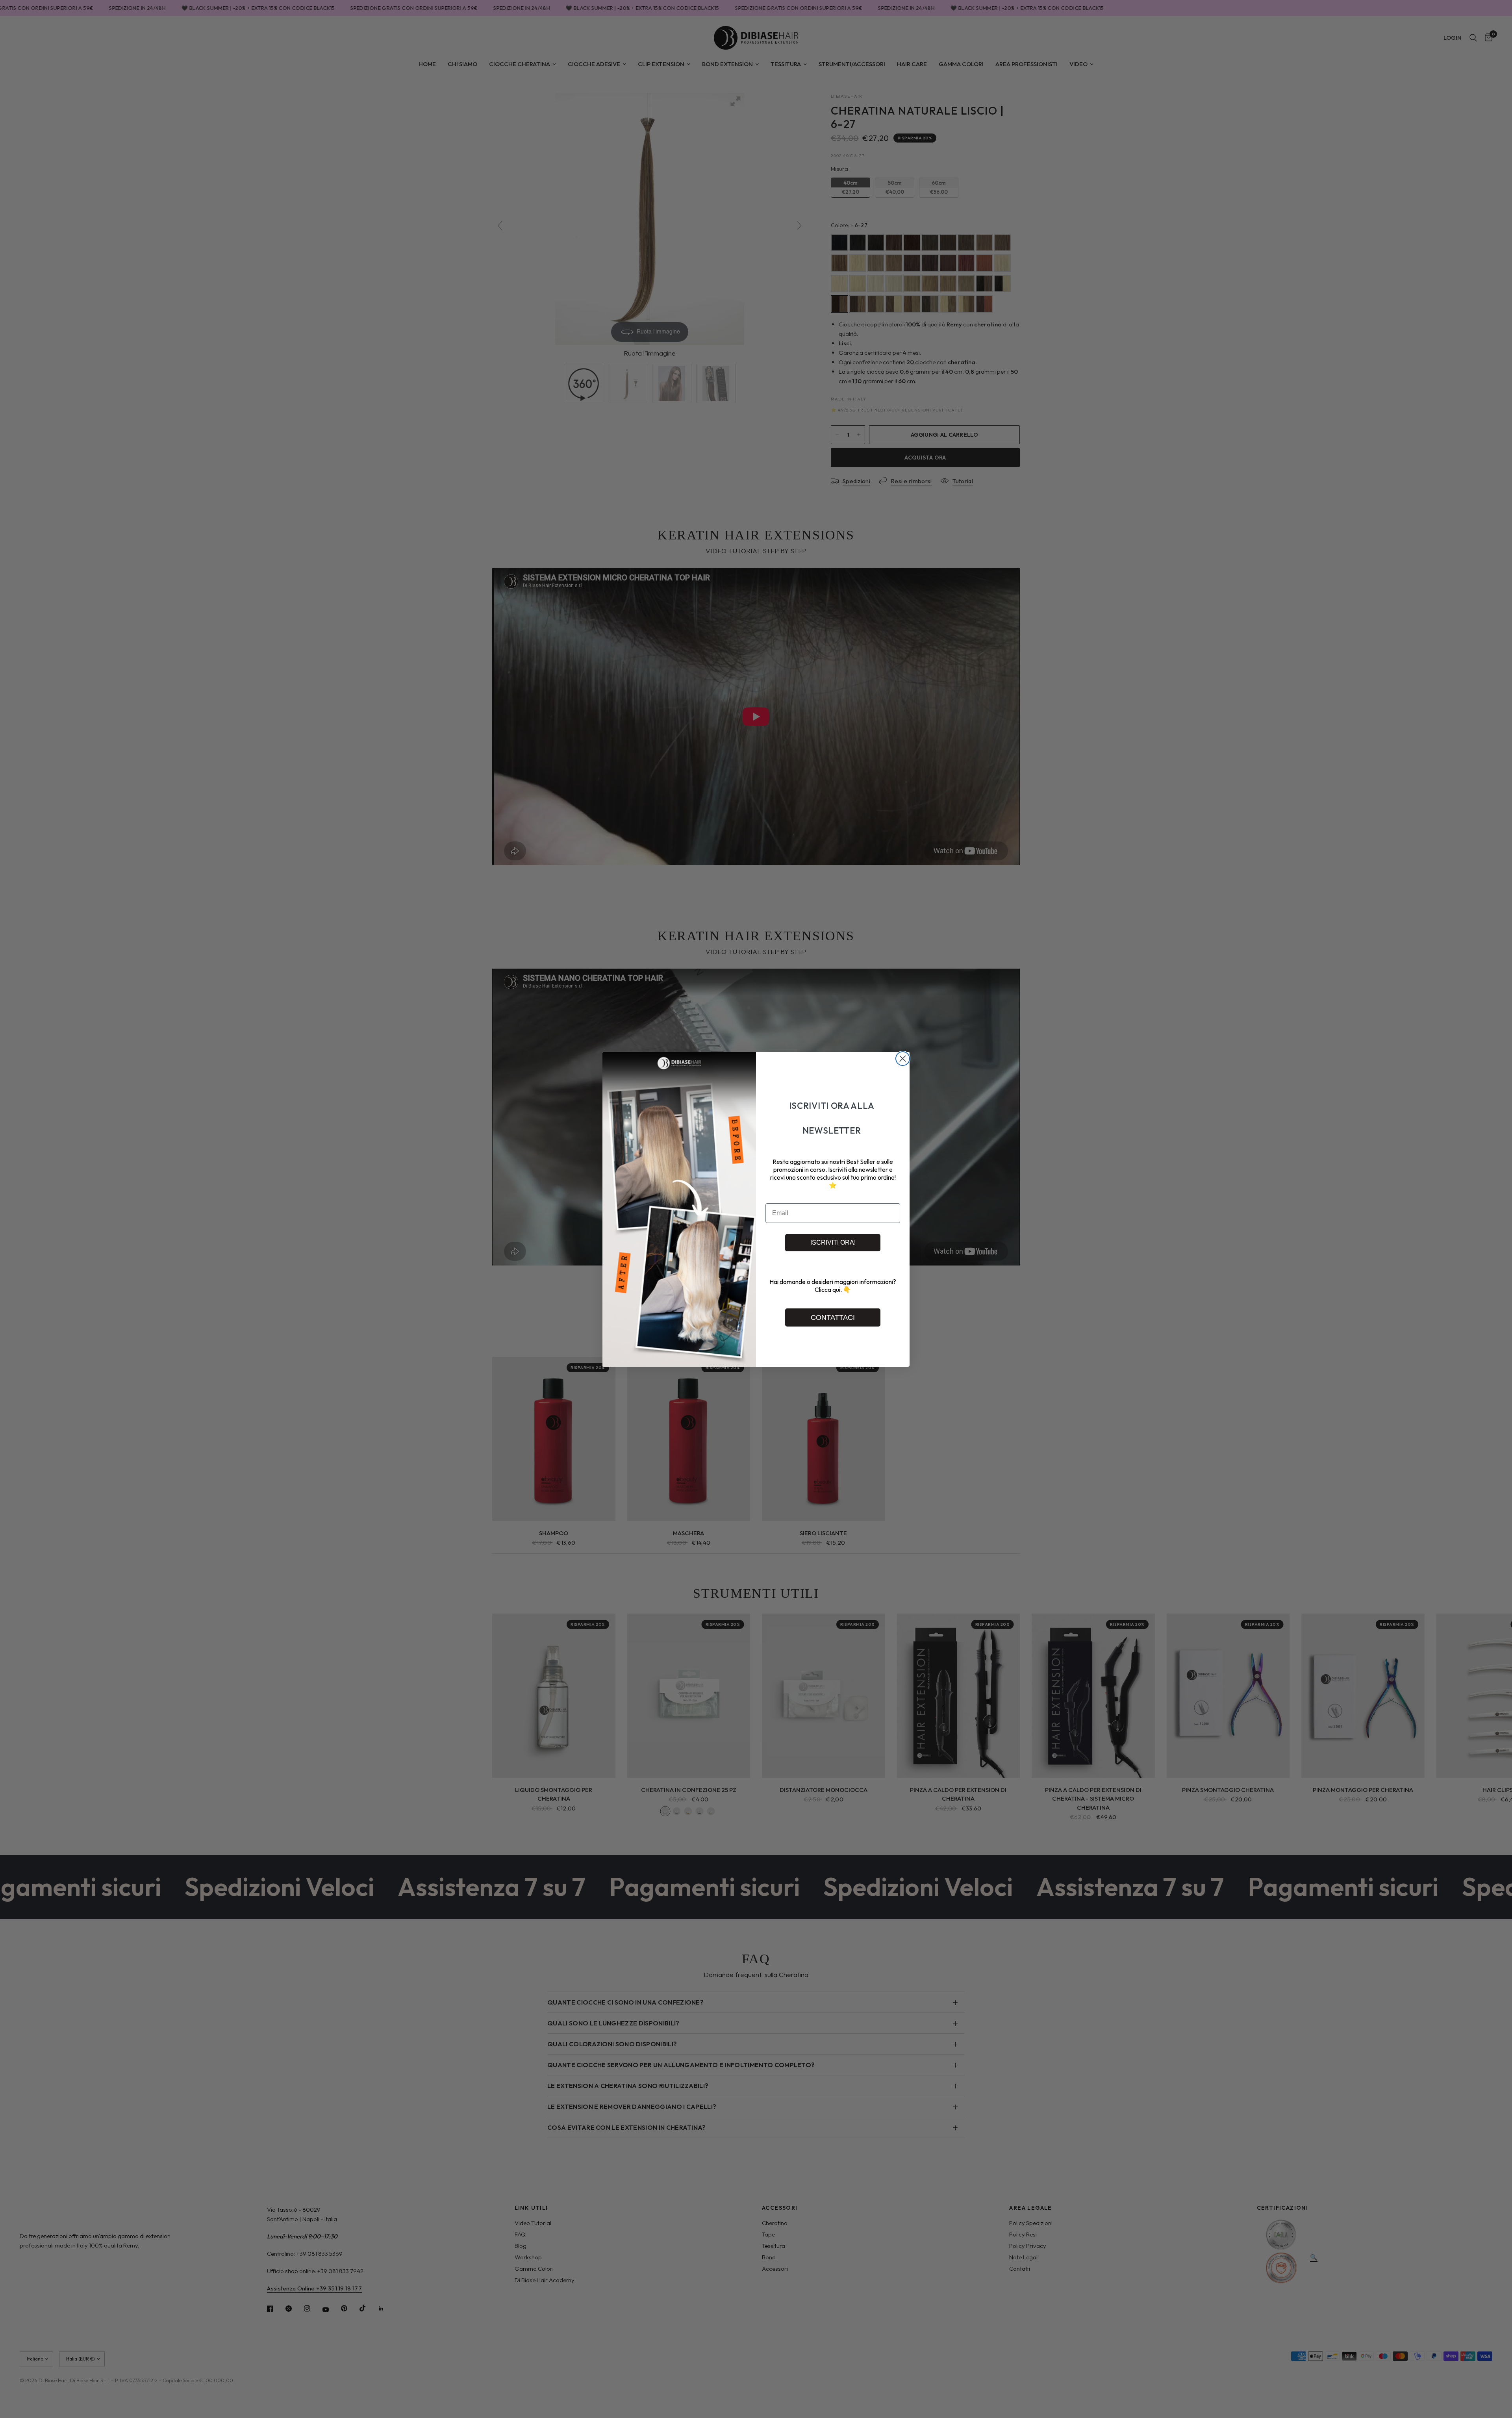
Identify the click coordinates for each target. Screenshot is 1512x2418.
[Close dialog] (903, 1059)
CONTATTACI (833, 1317)
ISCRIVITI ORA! (833, 1242)
